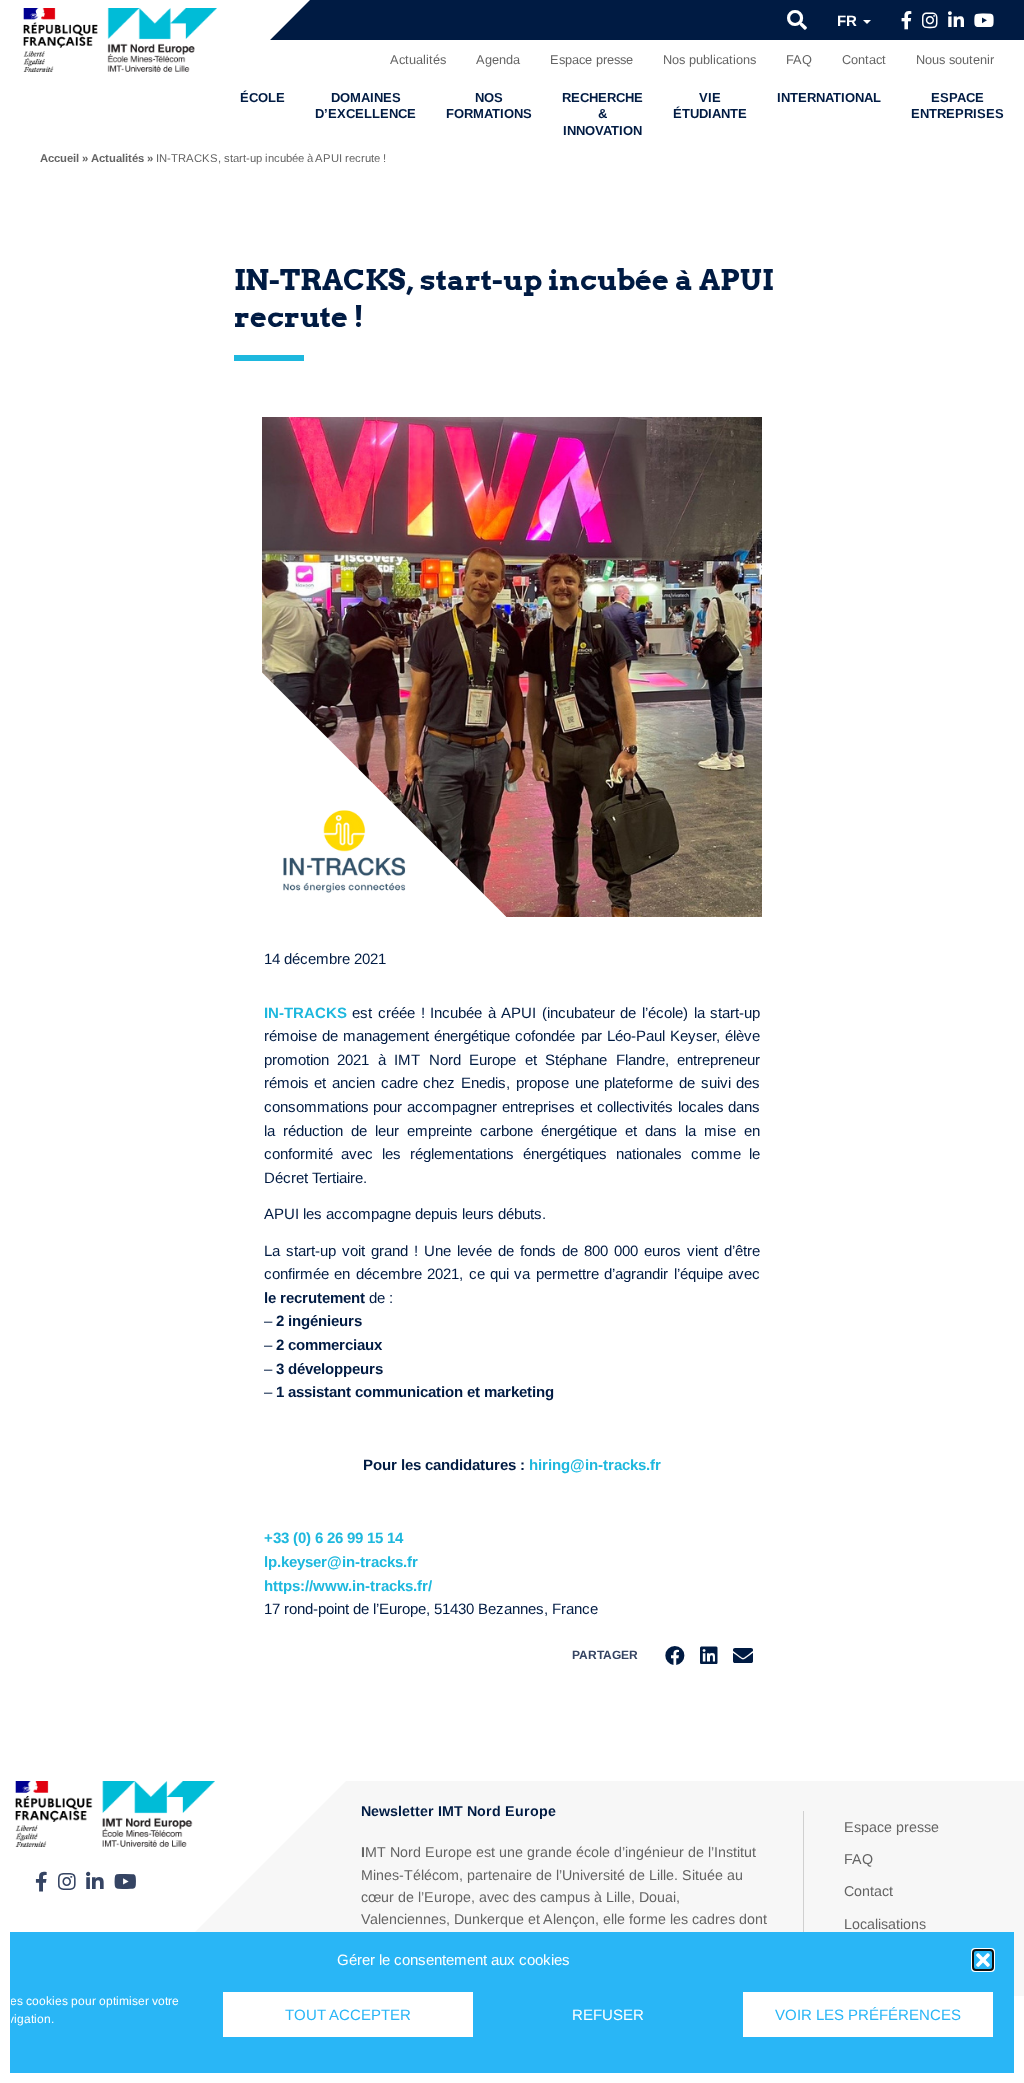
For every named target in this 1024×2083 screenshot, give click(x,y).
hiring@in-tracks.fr (595, 1464)
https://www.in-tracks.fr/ (348, 1585)
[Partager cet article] (743, 1656)
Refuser (608, 2014)
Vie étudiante (710, 105)
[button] (983, 1960)
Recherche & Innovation (602, 114)
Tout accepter (348, 2014)
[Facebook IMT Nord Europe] (906, 21)
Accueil (59, 158)
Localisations (885, 1924)
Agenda (498, 59)
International (829, 97)
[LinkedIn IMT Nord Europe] (956, 21)
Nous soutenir (955, 59)
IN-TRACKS (305, 1012)
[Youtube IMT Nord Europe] (984, 21)
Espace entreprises (957, 105)
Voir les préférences (868, 2014)
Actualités (418, 59)
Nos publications (709, 59)
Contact (864, 59)
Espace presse (591, 59)
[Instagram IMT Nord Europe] (930, 21)
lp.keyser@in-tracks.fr (341, 1561)
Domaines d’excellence (365, 105)
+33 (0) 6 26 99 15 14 (333, 1537)
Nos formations (489, 105)
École (262, 97)
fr (849, 20)
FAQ (799, 59)
